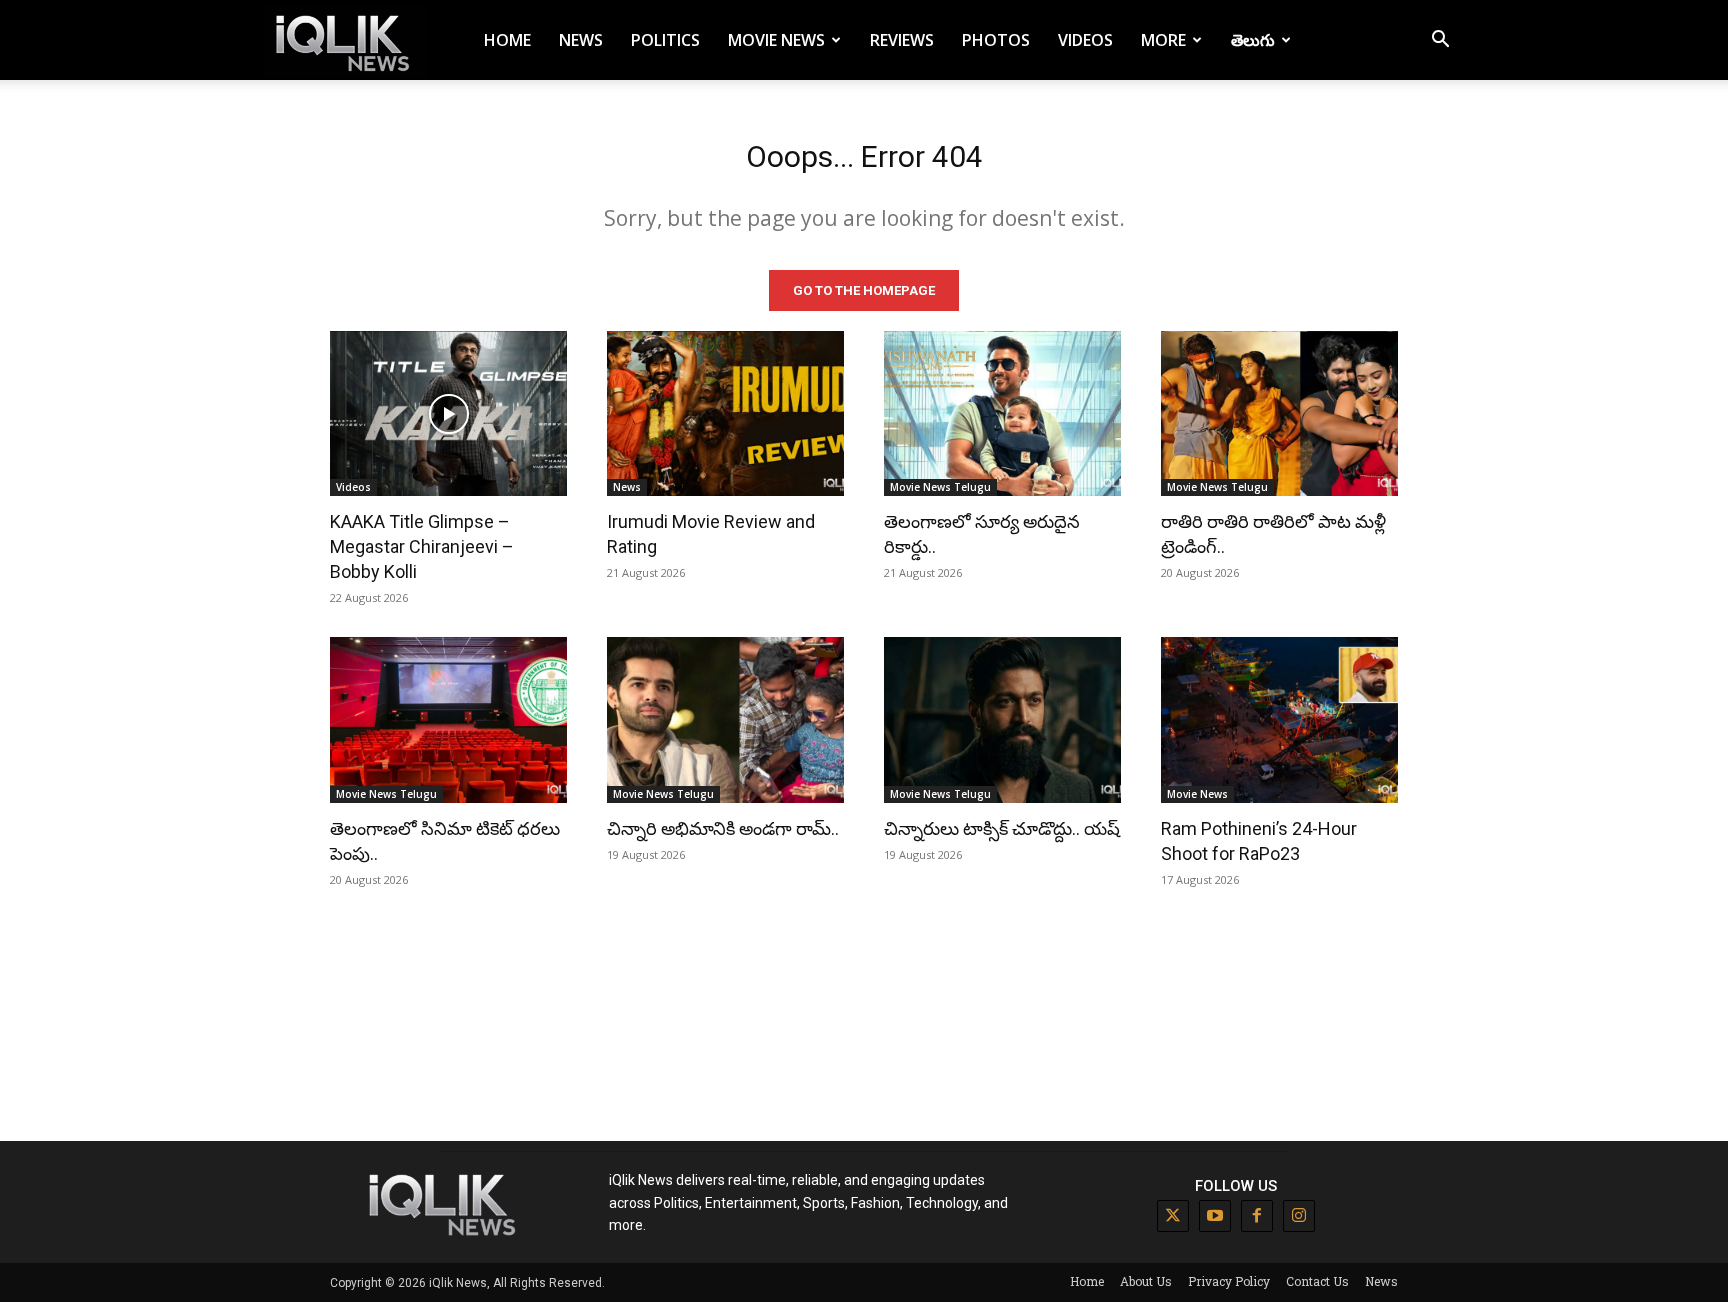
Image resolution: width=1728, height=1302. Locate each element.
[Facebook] (1257, 1216)
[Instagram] (1299, 1216)
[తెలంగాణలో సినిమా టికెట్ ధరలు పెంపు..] (448, 720)
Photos (996, 40)
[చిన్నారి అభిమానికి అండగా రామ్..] (725, 720)
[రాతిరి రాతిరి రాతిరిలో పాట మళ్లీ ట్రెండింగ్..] (1279, 414)
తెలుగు (1253, 40)
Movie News (776, 40)
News (581, 40)
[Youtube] (1215, 1216)
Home (507, 40)
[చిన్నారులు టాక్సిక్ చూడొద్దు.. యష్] (1002, 720)
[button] (1440, 41)
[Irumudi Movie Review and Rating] (725, 414)
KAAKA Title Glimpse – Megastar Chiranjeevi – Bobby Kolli (422, 546)
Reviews (902, 40)
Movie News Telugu (940, 487)
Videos (1085, 40)
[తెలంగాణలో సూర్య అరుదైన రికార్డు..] (1002, 414)
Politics (665, 40)
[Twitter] (1173, 1216)
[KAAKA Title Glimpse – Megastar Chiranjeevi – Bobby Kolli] (448, 414)
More (1163, 40)
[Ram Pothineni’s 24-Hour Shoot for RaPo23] (1279, 720)
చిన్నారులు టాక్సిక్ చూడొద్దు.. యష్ (1002, 828)
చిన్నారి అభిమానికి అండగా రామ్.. (723, 828)
